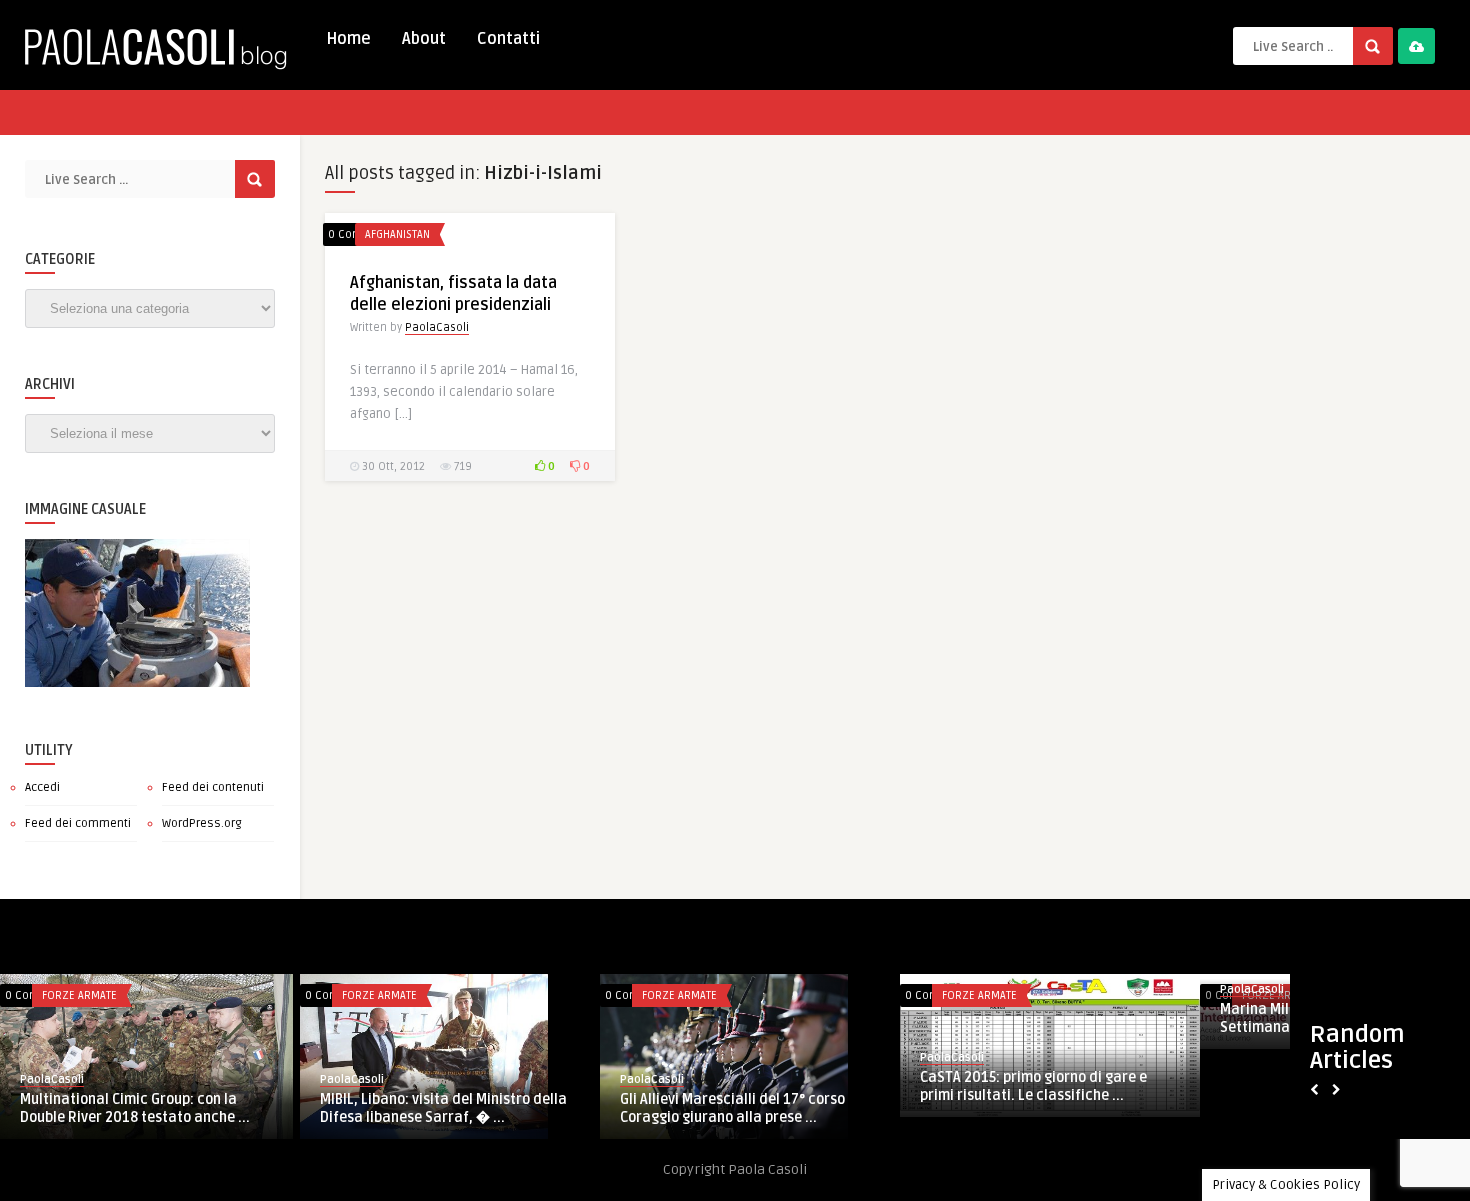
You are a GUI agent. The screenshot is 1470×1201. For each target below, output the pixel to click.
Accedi (42, 787)
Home (348, 39)
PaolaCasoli (437, 327)
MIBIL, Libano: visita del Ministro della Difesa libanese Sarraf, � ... (443, 1108)
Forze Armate (79, 995)
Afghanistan (397, 234)
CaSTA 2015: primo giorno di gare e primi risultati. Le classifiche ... (1033, 1086)
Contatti (508, 39)
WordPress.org (202, 823)
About (424, 39)
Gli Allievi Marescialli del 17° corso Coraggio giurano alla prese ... (732, 1108)
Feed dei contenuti (213, 787)
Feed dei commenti (78, 823)
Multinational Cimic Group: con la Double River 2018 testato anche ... (135, 1108)
